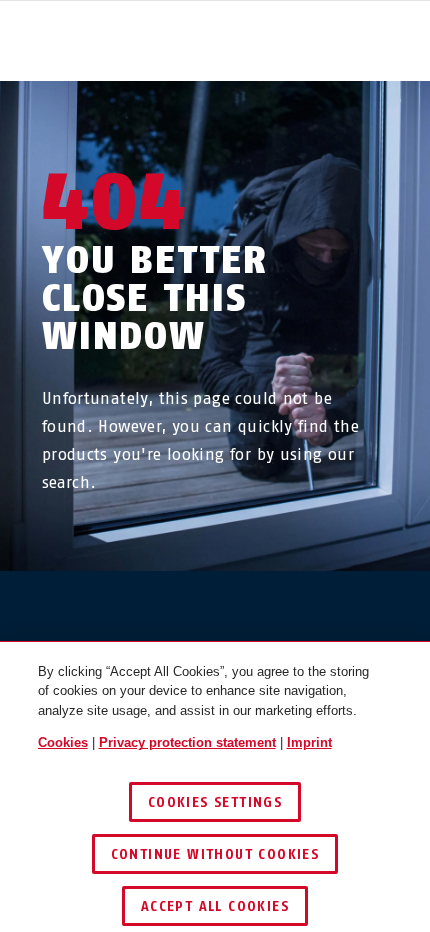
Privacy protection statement (187, 742)
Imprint (309, 742)
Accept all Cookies (215, 906)
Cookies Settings (215, 802)
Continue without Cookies (215, 854)
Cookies (63, 742)
